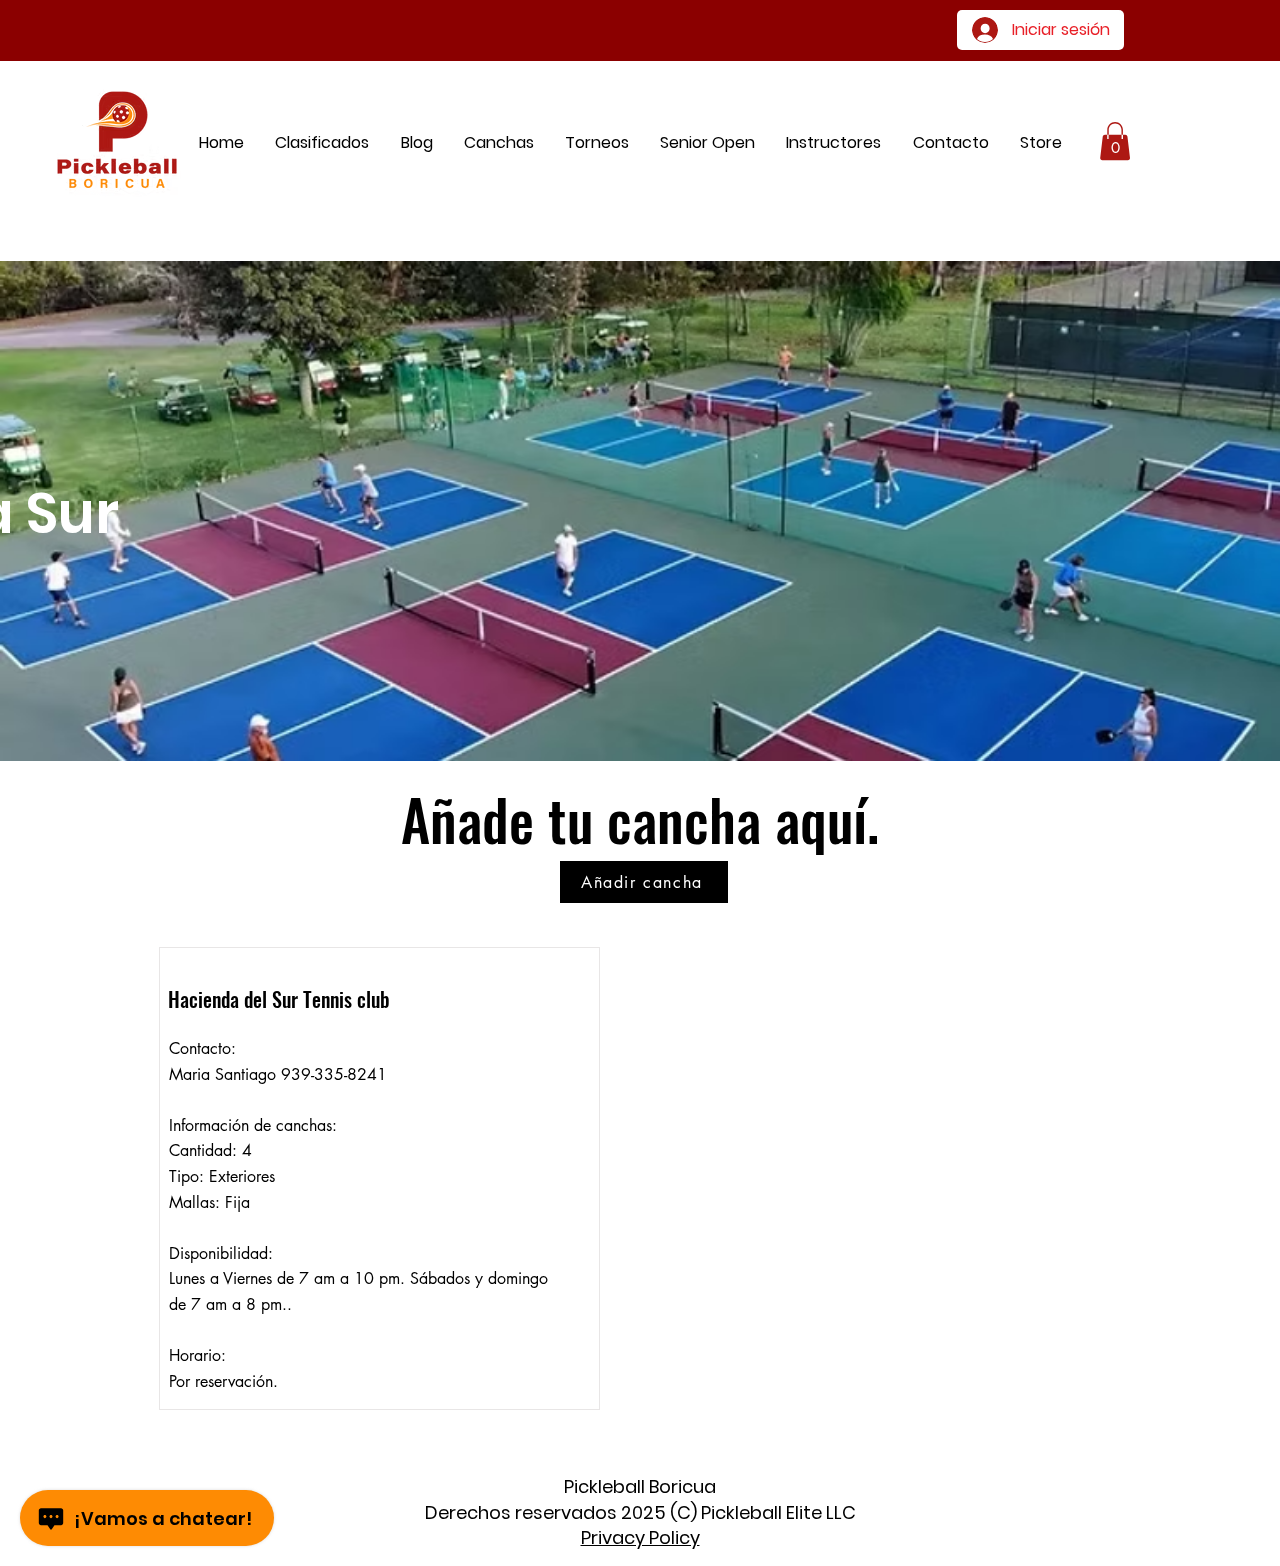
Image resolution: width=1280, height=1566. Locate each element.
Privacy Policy (640, 1537)
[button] (1040, 142)
